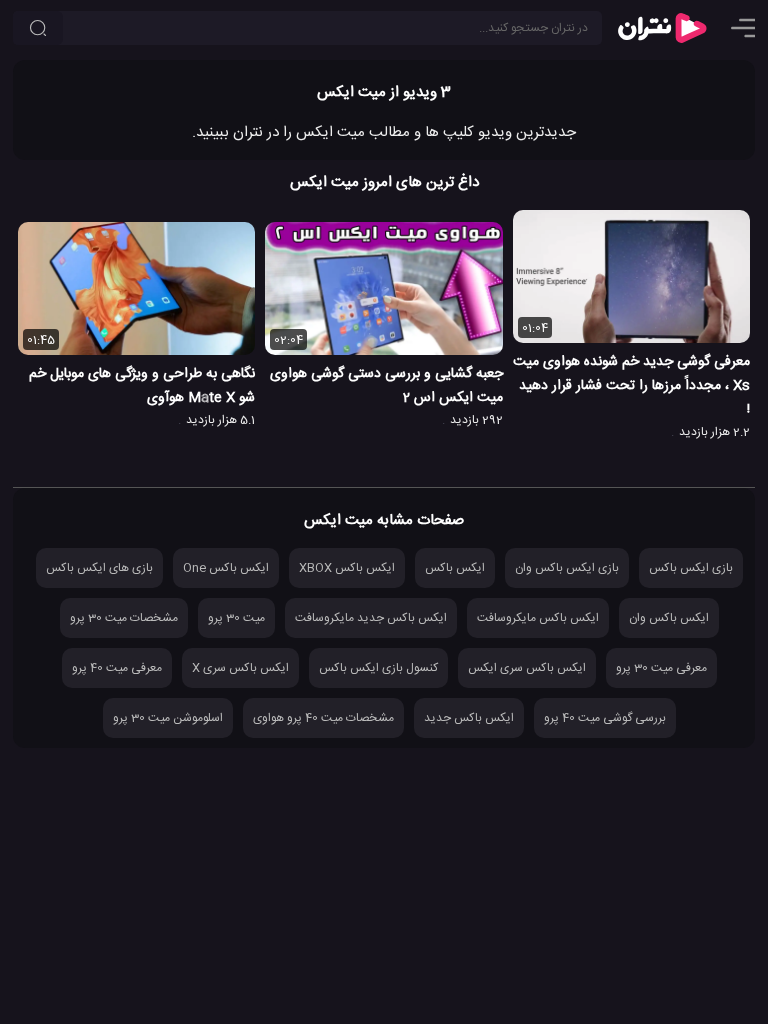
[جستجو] (38, 28)
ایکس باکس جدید (469, 718)
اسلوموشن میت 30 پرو (168, 718)
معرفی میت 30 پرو (661, 668)
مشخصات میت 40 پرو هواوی (323, 718)
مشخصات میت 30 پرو (124, 618)
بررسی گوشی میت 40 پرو (605, 718)
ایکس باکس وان (669, 618)
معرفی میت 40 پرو (117, 668)
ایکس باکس (455, 568)
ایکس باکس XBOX (347, 568)
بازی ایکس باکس (691, 568)
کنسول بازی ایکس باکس (378, 668)
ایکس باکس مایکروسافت (538, 618)
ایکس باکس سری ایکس (527, 668)
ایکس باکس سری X (240, 668)
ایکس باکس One (226, 568)
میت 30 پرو (236, 618)
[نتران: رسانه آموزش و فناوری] (662, 28)
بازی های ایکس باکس (99, 568)
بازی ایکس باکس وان (567, 568)
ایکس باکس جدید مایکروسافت (371, 618)
